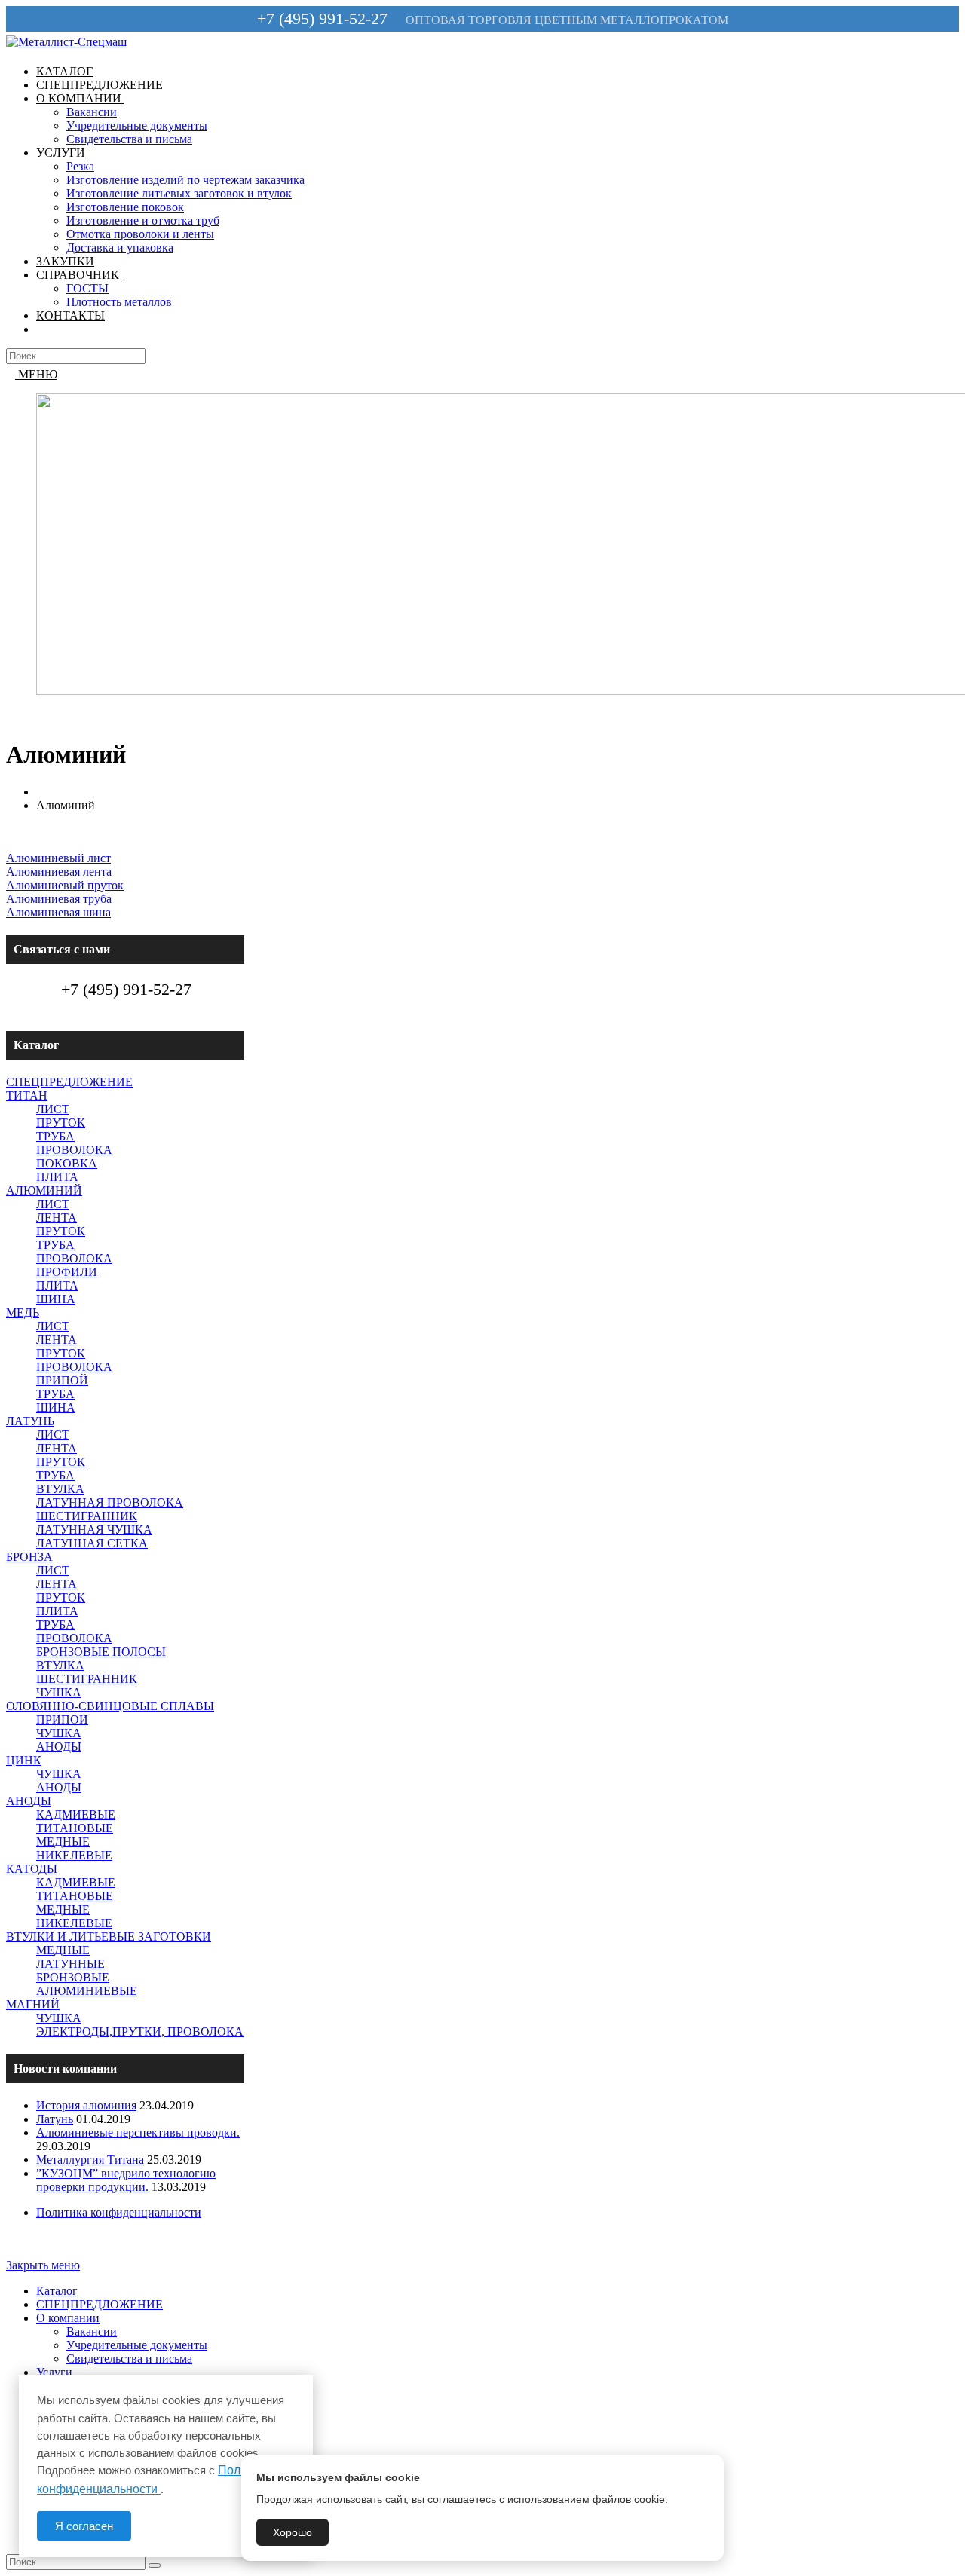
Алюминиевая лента (59, 872)
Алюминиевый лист (58, 858)
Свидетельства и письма (129, 2359)
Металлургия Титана (90, 2160)
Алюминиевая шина (58, 912)
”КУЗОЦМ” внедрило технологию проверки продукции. (126, 2180)
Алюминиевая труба (59, 899)
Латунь (55, 2119)
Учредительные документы (137, 2345)
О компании (68, 2318)
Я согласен (84, 2526)
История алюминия (86, 2105)
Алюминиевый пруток (65, 885)
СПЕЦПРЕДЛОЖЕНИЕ (100, 2304)
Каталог (57, 2291)
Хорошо (293, 2532)
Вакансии (92, 2331)
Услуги (54, 2372)
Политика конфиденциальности (119, 2212)
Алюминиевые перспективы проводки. (138, 2132)
